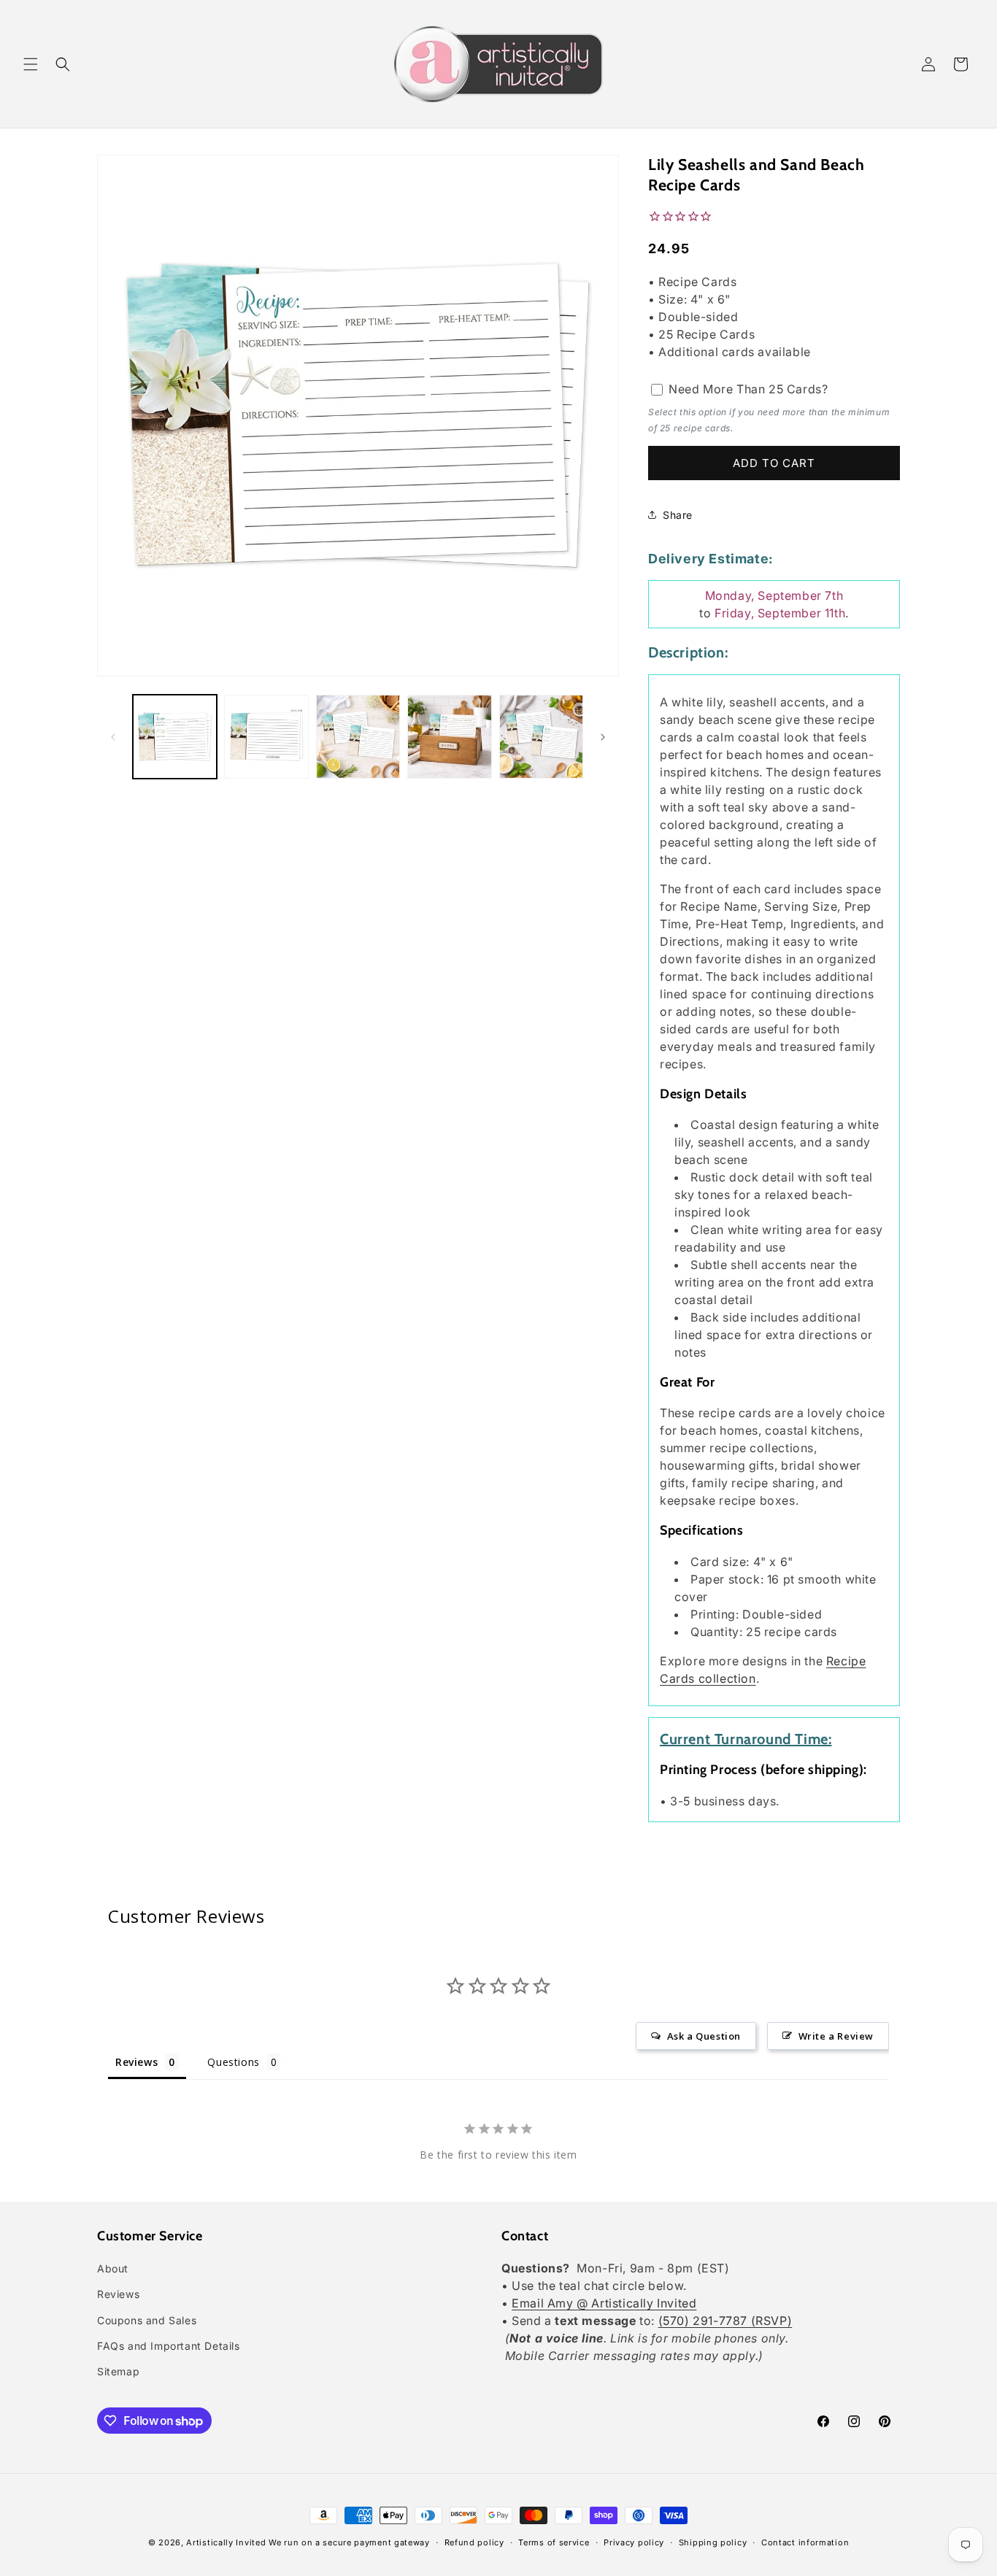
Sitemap (118, 2371)
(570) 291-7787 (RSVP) (725, 2321)
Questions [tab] (233, 2062)
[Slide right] (603, 737)
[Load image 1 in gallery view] (175, 737)
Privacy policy (634, 2542)
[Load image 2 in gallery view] (266, 737)
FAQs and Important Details (169, 2346)
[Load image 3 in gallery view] (358, 737)
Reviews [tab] (136, 2062)
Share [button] (678, 515)
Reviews (118, 2294)
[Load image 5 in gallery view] (541, 737)
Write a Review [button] (836, 2036)
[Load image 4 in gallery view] (449, 737)
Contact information (805, 2542)
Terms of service (554, 2542)
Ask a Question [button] (704, 2036)
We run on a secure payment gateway (349, 2542)
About (113, 2268)
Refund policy (474, 2542)
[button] (31, 64)
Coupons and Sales (147, 2320)
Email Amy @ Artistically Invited (604, 2303)
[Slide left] (113, 737)
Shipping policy (713, 2542)
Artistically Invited (226, 2542)
